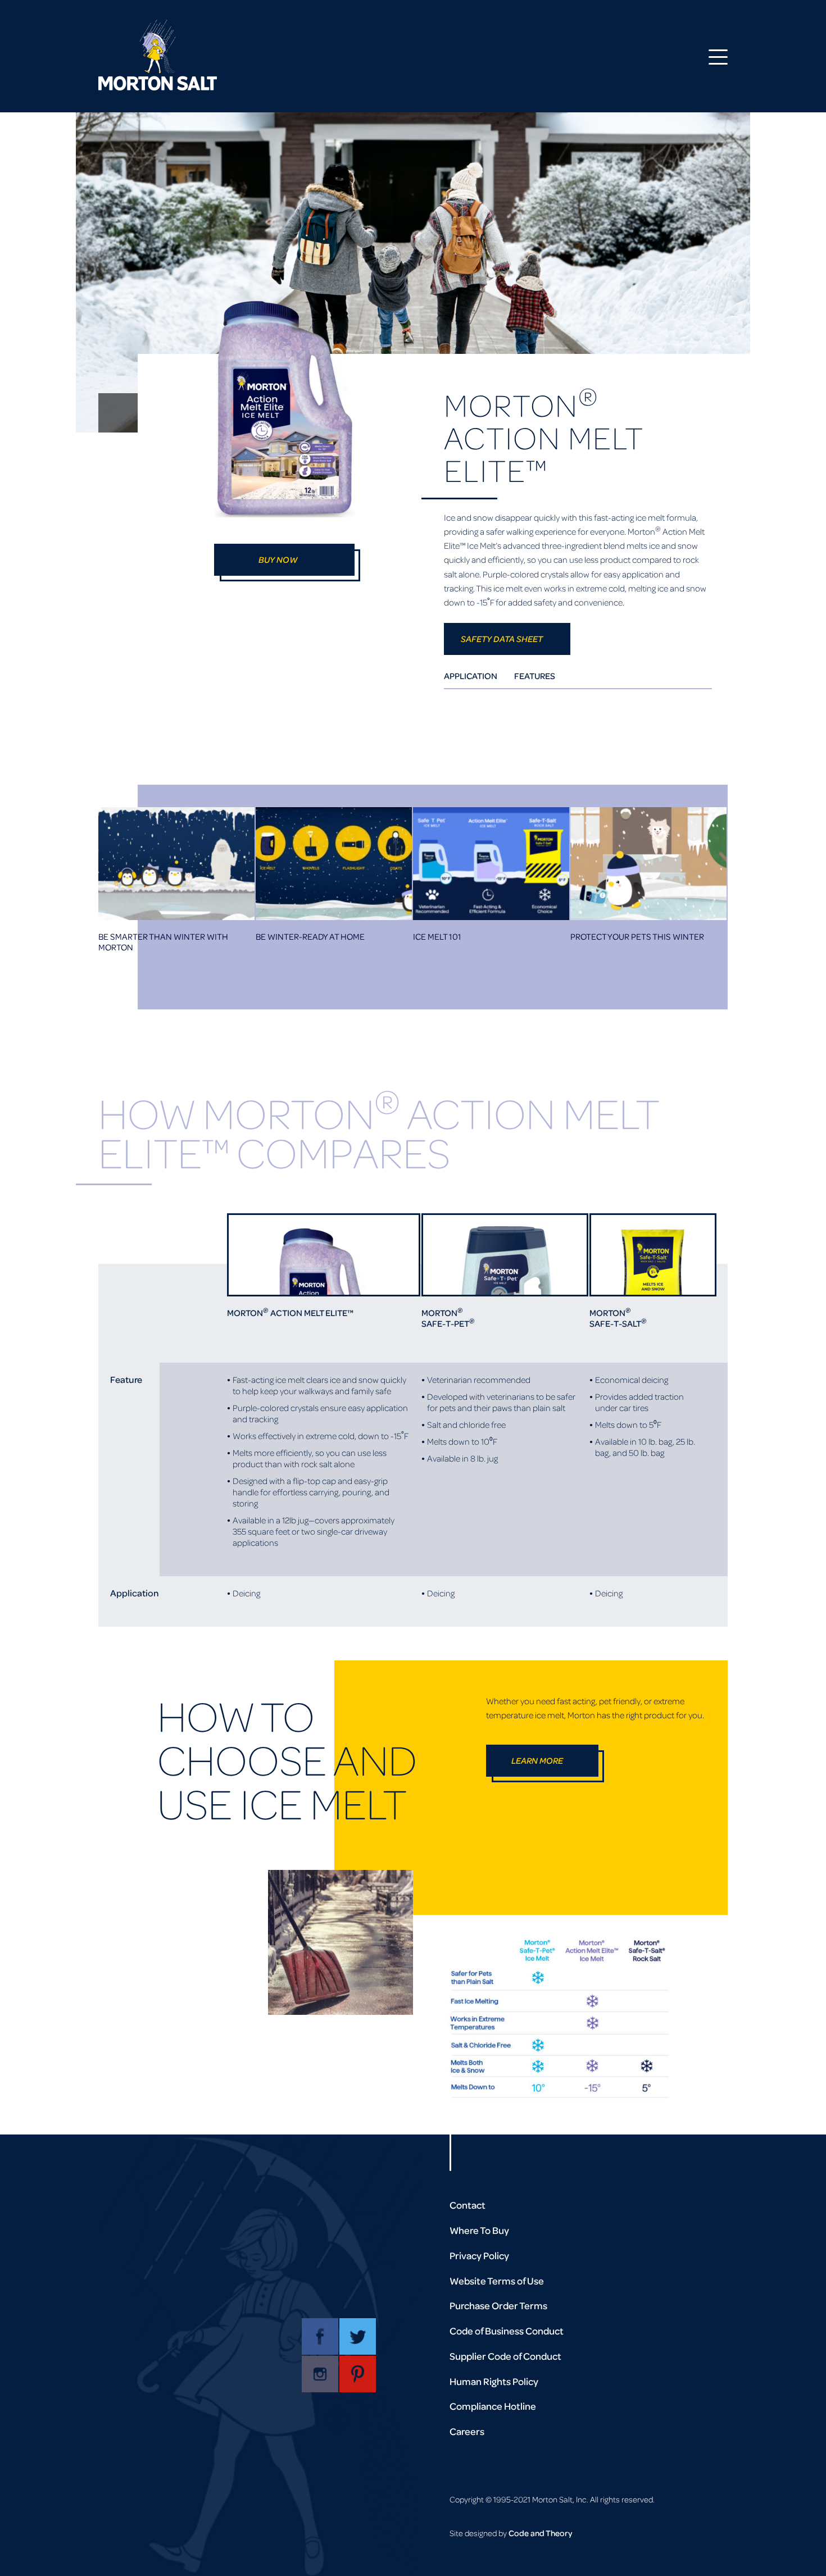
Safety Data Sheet (502, 639)
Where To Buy (479, 2230)
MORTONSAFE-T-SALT (618, 1318)
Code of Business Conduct (507, 2331)
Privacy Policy (479, 2256)
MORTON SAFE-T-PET (448, 1318)
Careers (467, 2431)
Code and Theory (540, 2533)
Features (535, 676)
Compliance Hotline (493, 2406)
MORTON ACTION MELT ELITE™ (290, 1313)
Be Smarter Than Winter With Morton (163, 942)
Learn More (537, 1760)
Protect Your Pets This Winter (637, 937)
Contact (468, 2205)
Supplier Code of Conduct (505, 2356)
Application (471, 676)
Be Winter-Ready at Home (310, 937)
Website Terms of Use (497, 2281)
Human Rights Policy (494, 2381)
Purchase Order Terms (498, 2306)
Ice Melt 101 (437, 937)
